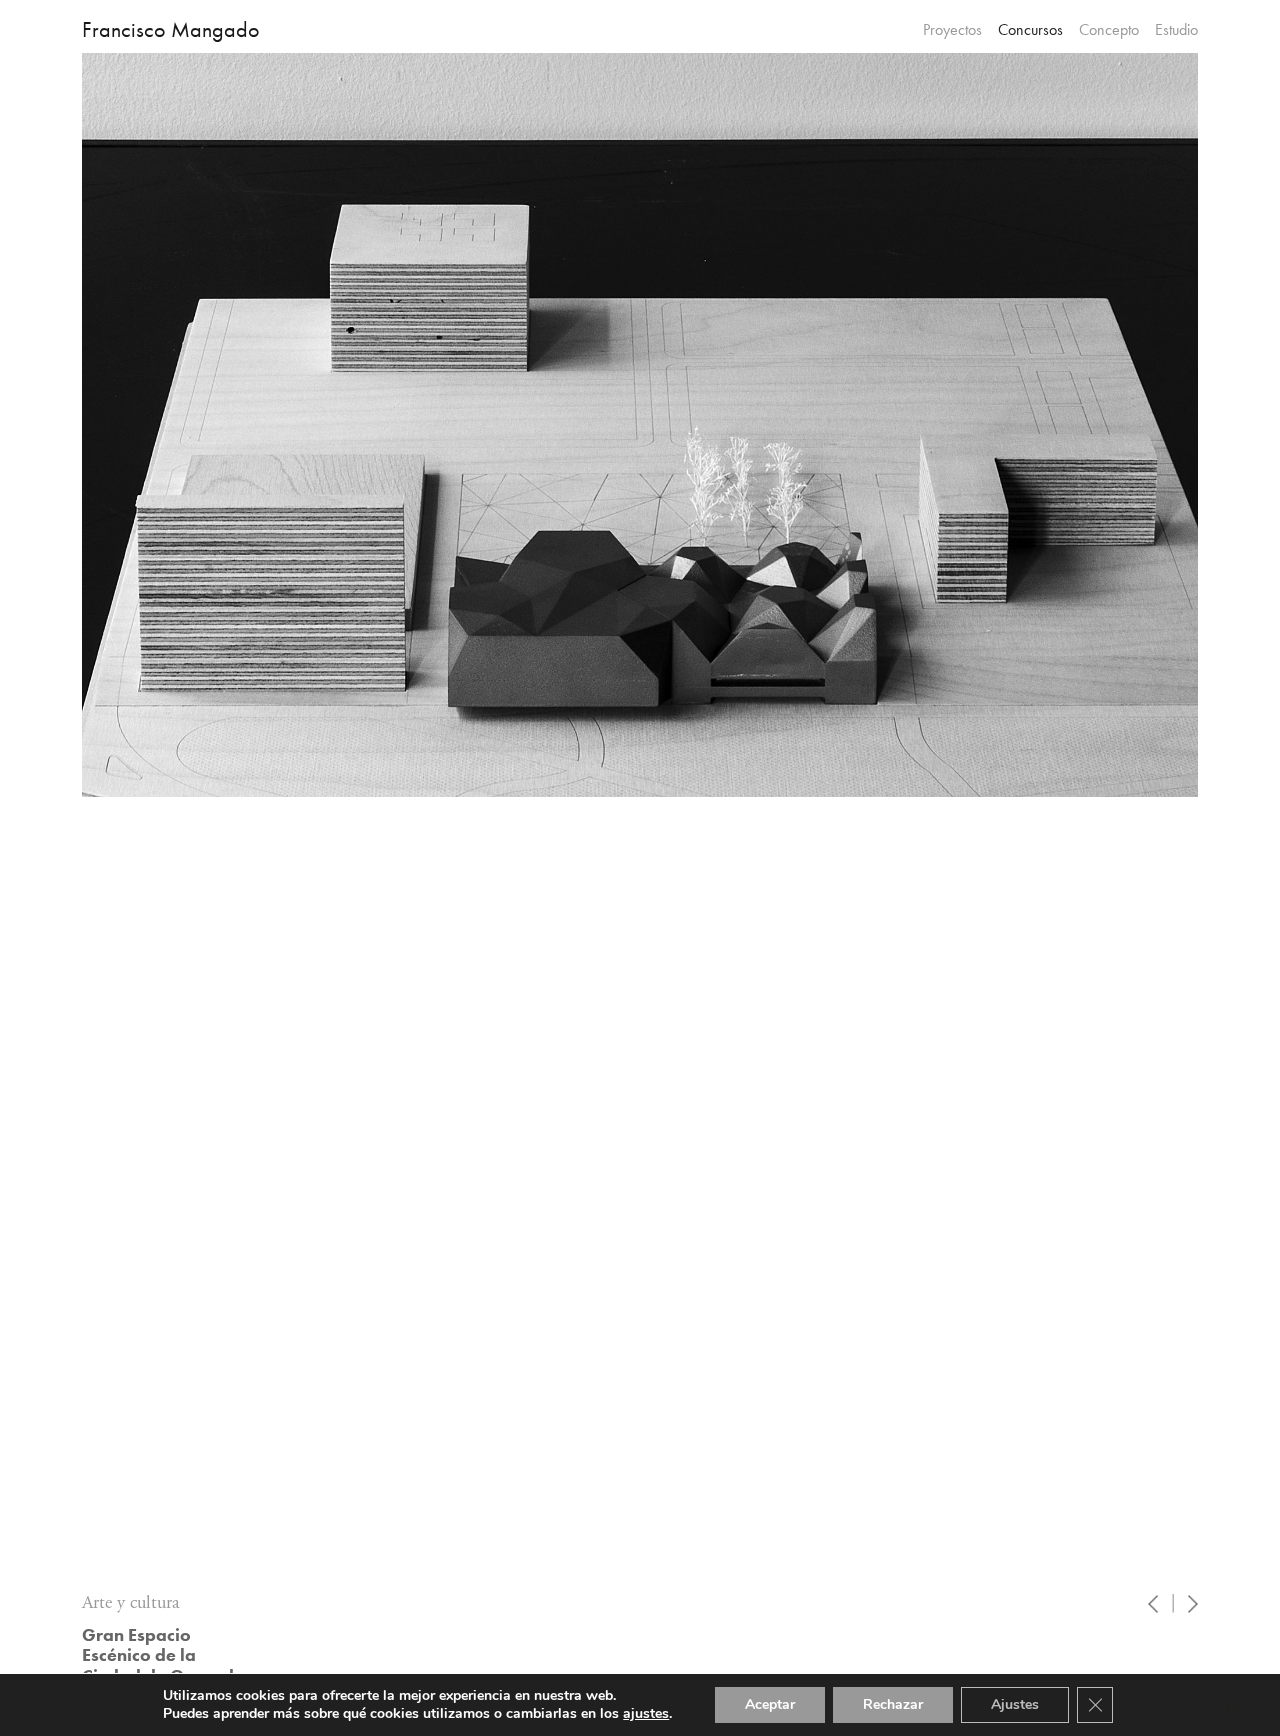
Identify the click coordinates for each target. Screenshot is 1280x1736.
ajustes (646, 1714)
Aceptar (770, 1704)
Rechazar (893, 1704)
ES (1228, 1705)
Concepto (1109, 30)
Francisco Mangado (171, 29)
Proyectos (952, 30)
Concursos (1030, 30)
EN (1253, 1706)
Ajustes (1015, 1704)
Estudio (1176, 30)
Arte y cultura (130, 1603)
